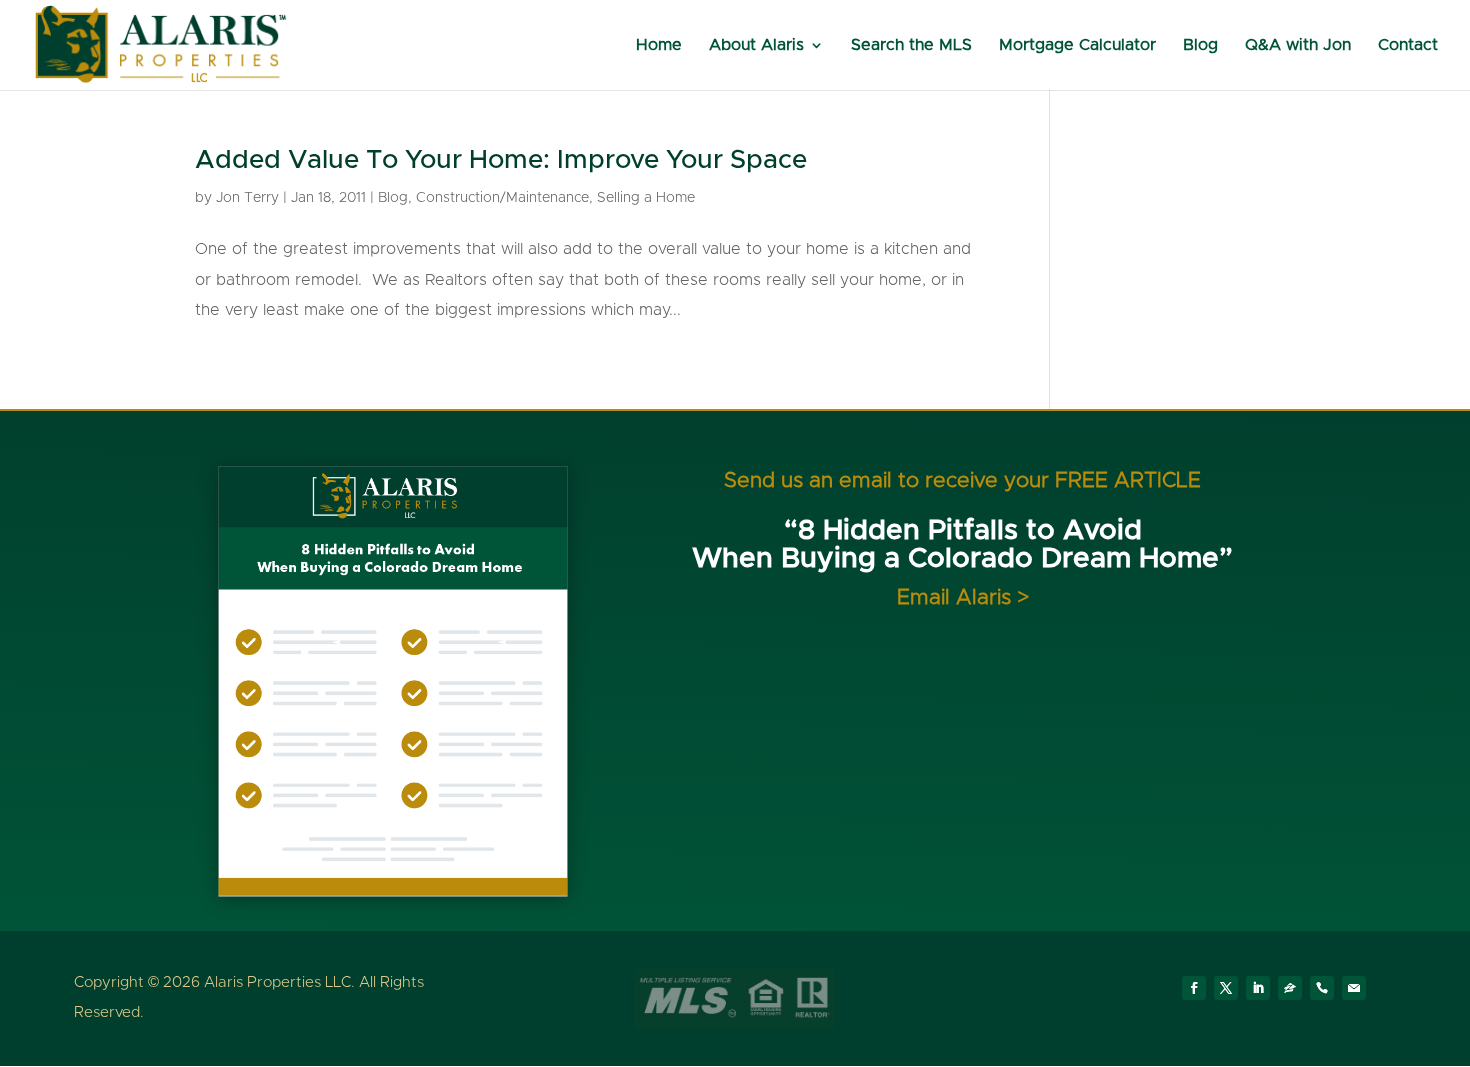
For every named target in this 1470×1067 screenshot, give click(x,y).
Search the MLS (911, 45)
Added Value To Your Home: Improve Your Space (501, 160)
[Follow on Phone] (1322, 988)
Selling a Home (646, 198)
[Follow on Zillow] (1290, 988)
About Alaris (756, 45)
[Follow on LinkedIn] (1258, 988)
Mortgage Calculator (1077, 45)
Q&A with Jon (1298, 45)
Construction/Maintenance (502, 198)
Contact (1408, 45)
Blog (1200, 45)
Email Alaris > (963, 597)
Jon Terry (247, 198)
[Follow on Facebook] (1194, 988)
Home (659, 45)
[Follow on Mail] (1354, 988)
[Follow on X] (1226, 988)
